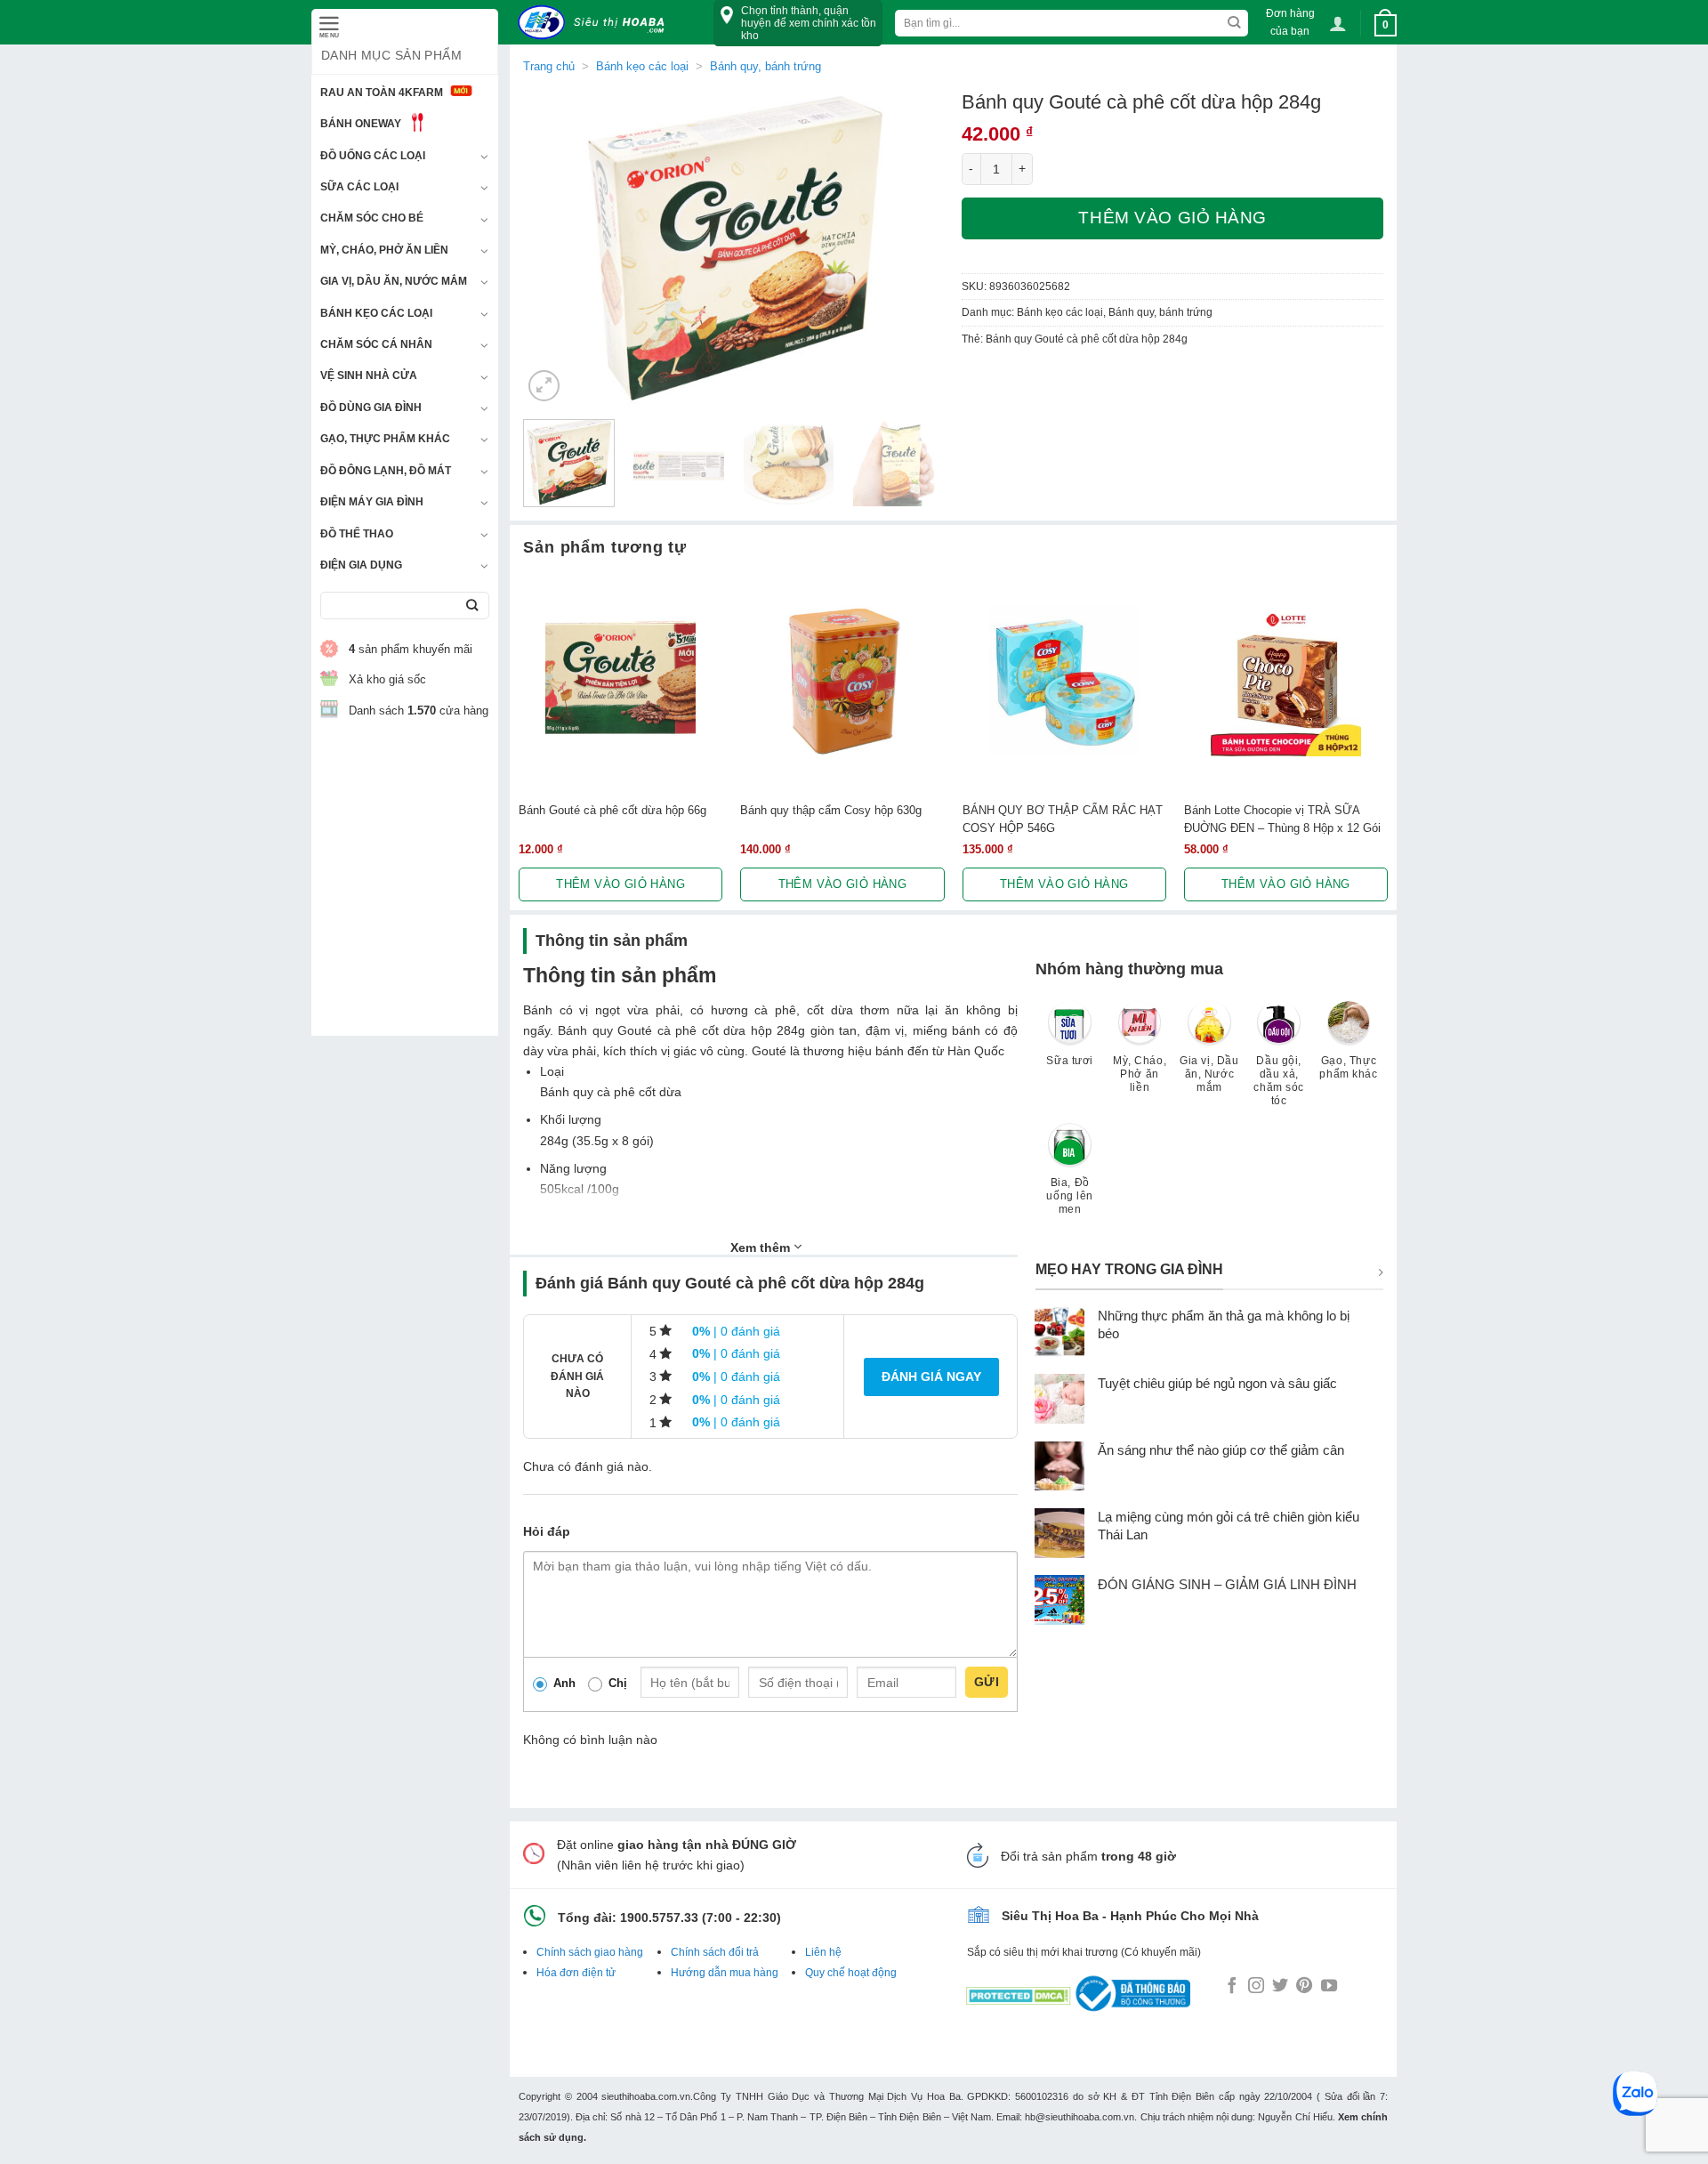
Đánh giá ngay (931, 1377)
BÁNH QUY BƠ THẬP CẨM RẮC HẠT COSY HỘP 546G (1063, 819)
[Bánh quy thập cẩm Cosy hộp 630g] (842, 681)
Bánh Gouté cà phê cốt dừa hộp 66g (612, 810)
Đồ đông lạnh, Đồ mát (386, 471)
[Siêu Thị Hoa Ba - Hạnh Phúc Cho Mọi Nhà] (596, 23)
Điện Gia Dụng (361, 565)
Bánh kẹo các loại (376, 313)
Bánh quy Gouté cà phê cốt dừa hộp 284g (1087, 339)
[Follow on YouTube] (1329, 1987)
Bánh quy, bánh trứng (765, 66)
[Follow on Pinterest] (1304, 1987)
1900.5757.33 (659, 1918)
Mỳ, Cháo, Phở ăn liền (384, 250)
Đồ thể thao (357, 534)
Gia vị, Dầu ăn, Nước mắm (394, 281)
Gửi (987, 1682)
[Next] (914, 248)
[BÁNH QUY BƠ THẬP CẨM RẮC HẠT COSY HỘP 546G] (1064, 681)
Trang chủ (549, 66)
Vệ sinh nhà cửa (369, 375)
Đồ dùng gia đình (371, 408)
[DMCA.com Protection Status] (1019, 1992)
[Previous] (553, 248)
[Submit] (472, 606)
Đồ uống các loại (373, 156)
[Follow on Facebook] (1232, 1987)
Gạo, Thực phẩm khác (385, 439)
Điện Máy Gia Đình (372, 502)
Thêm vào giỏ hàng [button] (620, 884)
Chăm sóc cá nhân (376, 344)
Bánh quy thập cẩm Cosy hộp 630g (831, 810)
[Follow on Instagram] (1256, 1987)
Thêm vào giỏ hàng (1172, 218)
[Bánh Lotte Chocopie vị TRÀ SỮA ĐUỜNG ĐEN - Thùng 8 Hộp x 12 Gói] (1286, 681)
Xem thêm (762, 1248)
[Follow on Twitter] (1280, 1987)
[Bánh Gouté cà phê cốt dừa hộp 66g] (620, 681)
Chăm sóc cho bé (372, 218)
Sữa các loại (359, 187)
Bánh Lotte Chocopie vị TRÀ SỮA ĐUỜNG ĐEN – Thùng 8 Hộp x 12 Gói (1282, 819)
